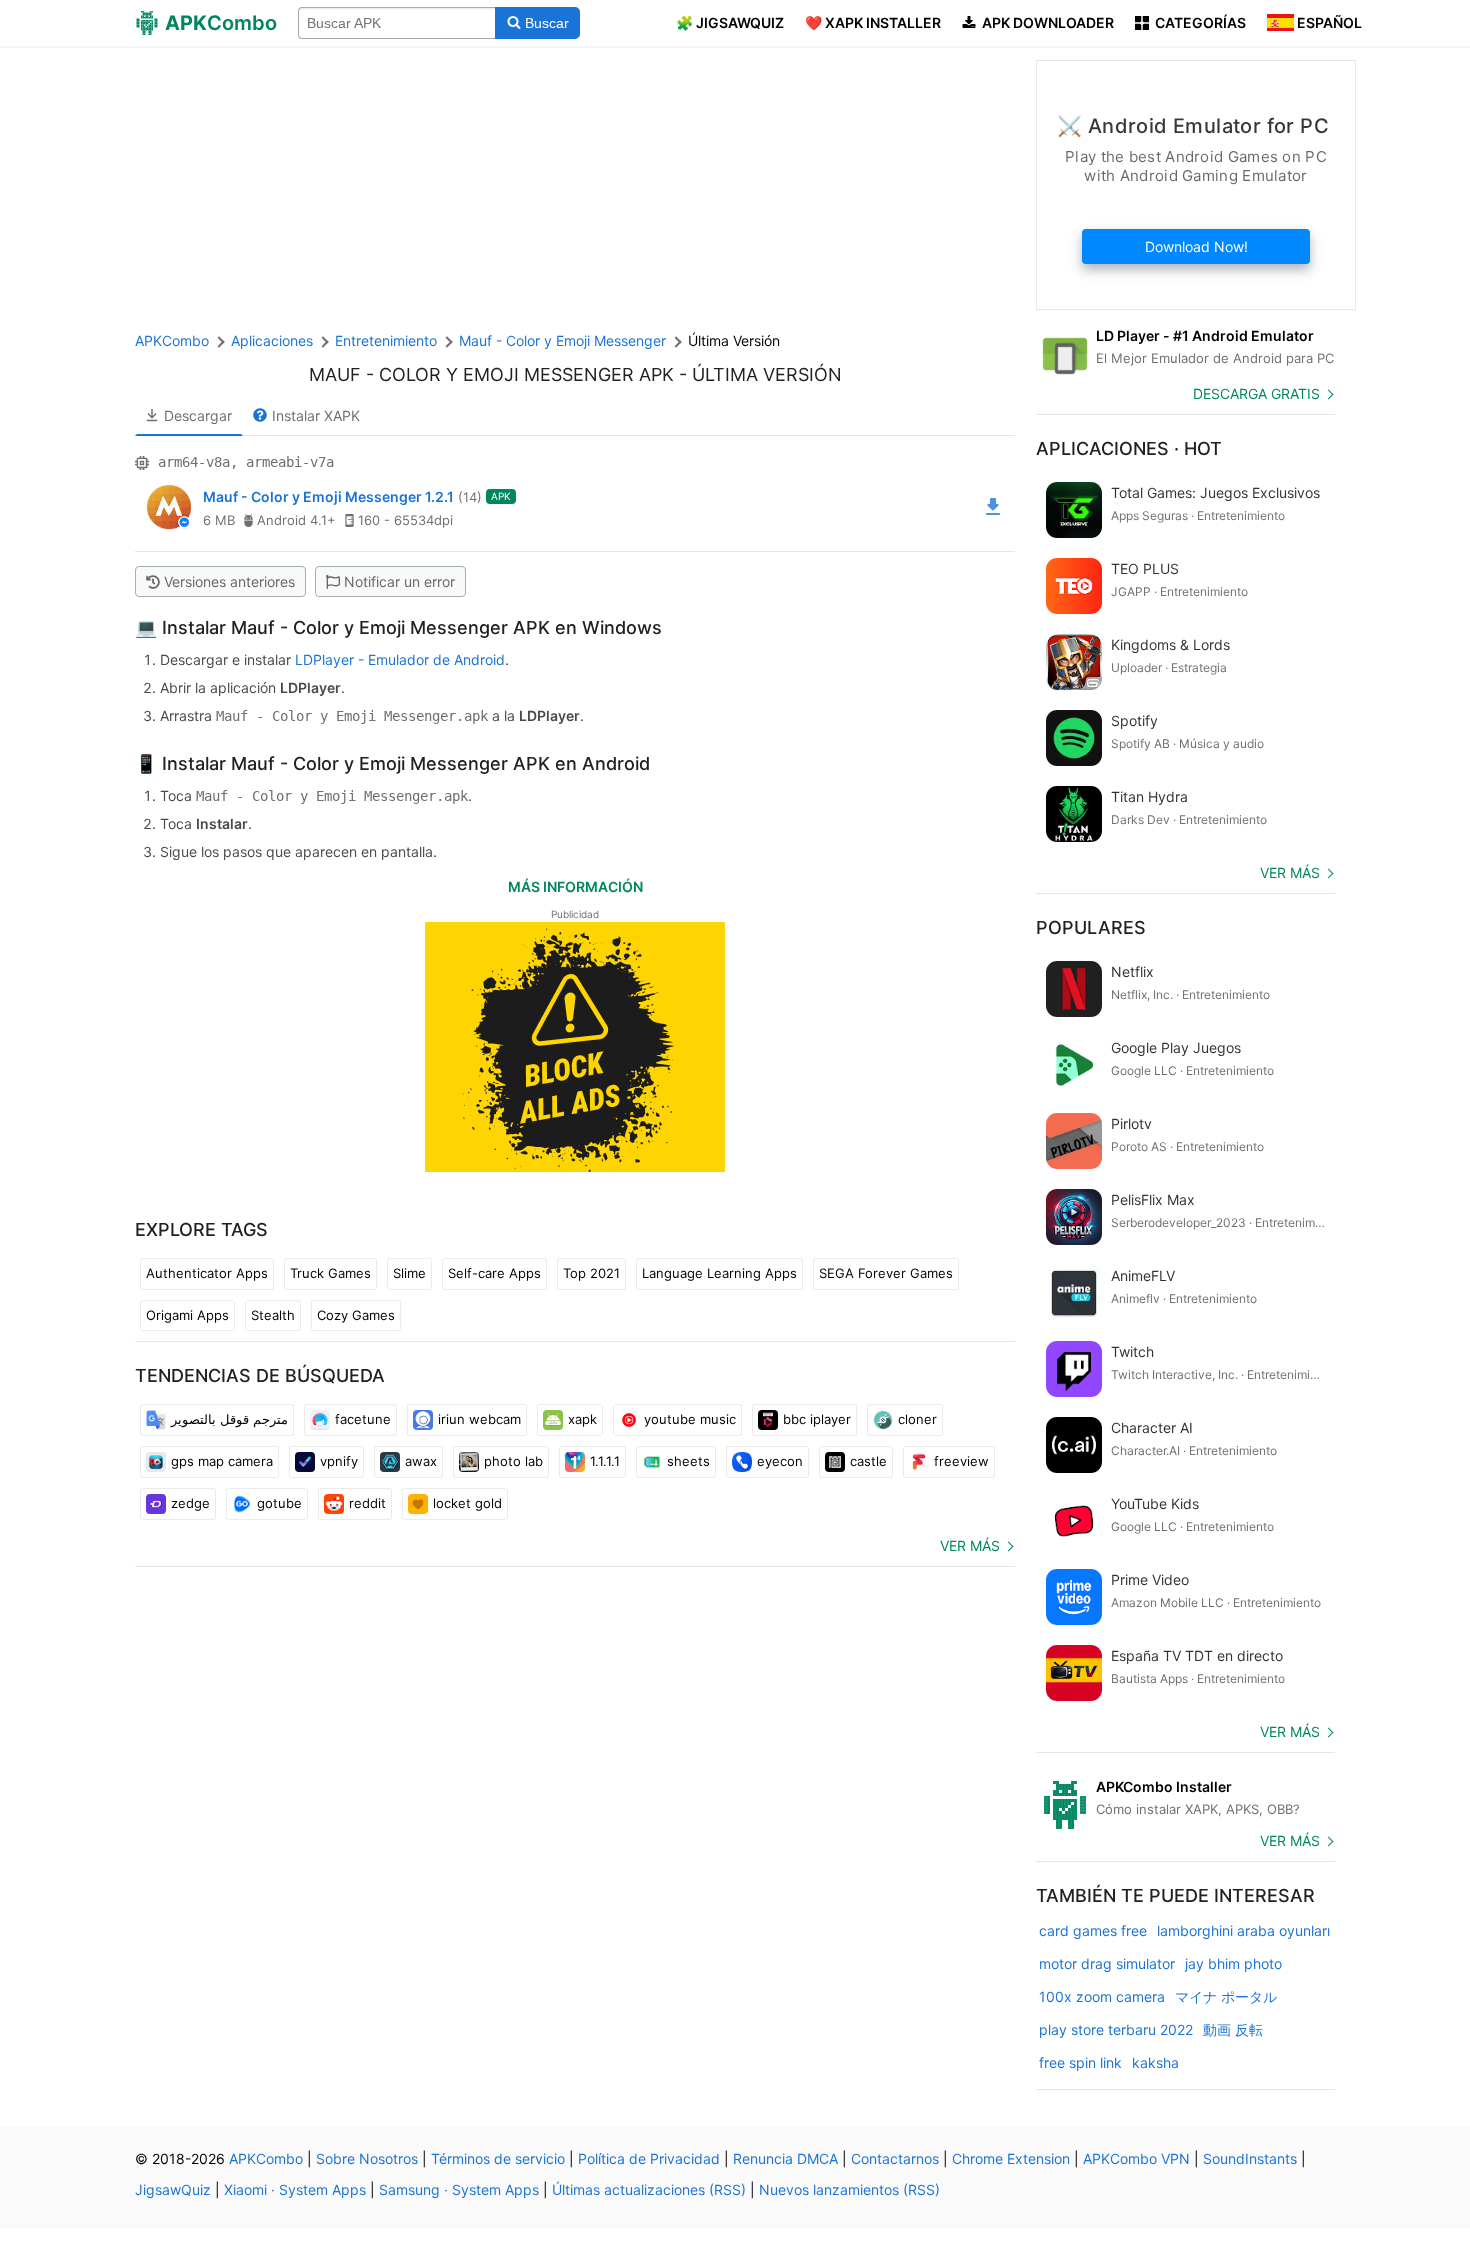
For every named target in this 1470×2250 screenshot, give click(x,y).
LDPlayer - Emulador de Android (400, 659)
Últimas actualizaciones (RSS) (649, 2189)
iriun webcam (479, 1419)
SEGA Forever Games (886, 1273)
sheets (688, 1461)
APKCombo (172, 340)
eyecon (780, 1461)
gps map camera (222, 1461)
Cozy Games (356, 1315)
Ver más (970, 1545)
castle (868, 1461)
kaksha (1155, 2062)
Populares (1091, 927)
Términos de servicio (498, 2158)
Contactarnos (895, 2158)
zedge (190, 1503)
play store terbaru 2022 (1116, 2029)
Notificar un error (399, 581)
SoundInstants (1250, 2158)
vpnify (339, 1461)
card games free (1093, 1930)
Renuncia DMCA (785, 2158)
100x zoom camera (1102, 1996)
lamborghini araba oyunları (1243, 1930)
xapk (582, 1419)
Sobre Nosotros (367, 2158)
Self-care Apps (494, 1273)
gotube (279, 1503)
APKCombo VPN (1136, 2158)
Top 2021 (591, 1273)
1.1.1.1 (605, 1461)
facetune (363, 1419)
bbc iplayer (817, 1419)
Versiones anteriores (229, 581)
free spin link (1080, 2062)
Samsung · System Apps (459, 2189)
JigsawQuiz (173, 2189)
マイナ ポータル (1226, 1996)
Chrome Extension (1011, 2158)
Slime (409, 1273)
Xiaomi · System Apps (295, 2189)
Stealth (273, 1315)
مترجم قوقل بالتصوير (229, 1419)
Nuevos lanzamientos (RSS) (849, 2189)
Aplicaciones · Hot (1129, 448)
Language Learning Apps (719, 1273)
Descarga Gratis (1256, 393)
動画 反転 (1233, 2029)
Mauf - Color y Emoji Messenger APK (491, 374)
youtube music (690, 1419)
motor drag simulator (1107, 1963)
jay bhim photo (1233, 1963)
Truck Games (330, 1273)
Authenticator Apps (207, 1273)
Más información (575, 886)
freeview (961, 1461)
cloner (917, 1419)
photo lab (513, 1461)
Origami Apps (187, 1315)
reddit (367, 1503)
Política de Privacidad (649, 2158)
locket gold (467, 1503)
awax (421, 1461)
